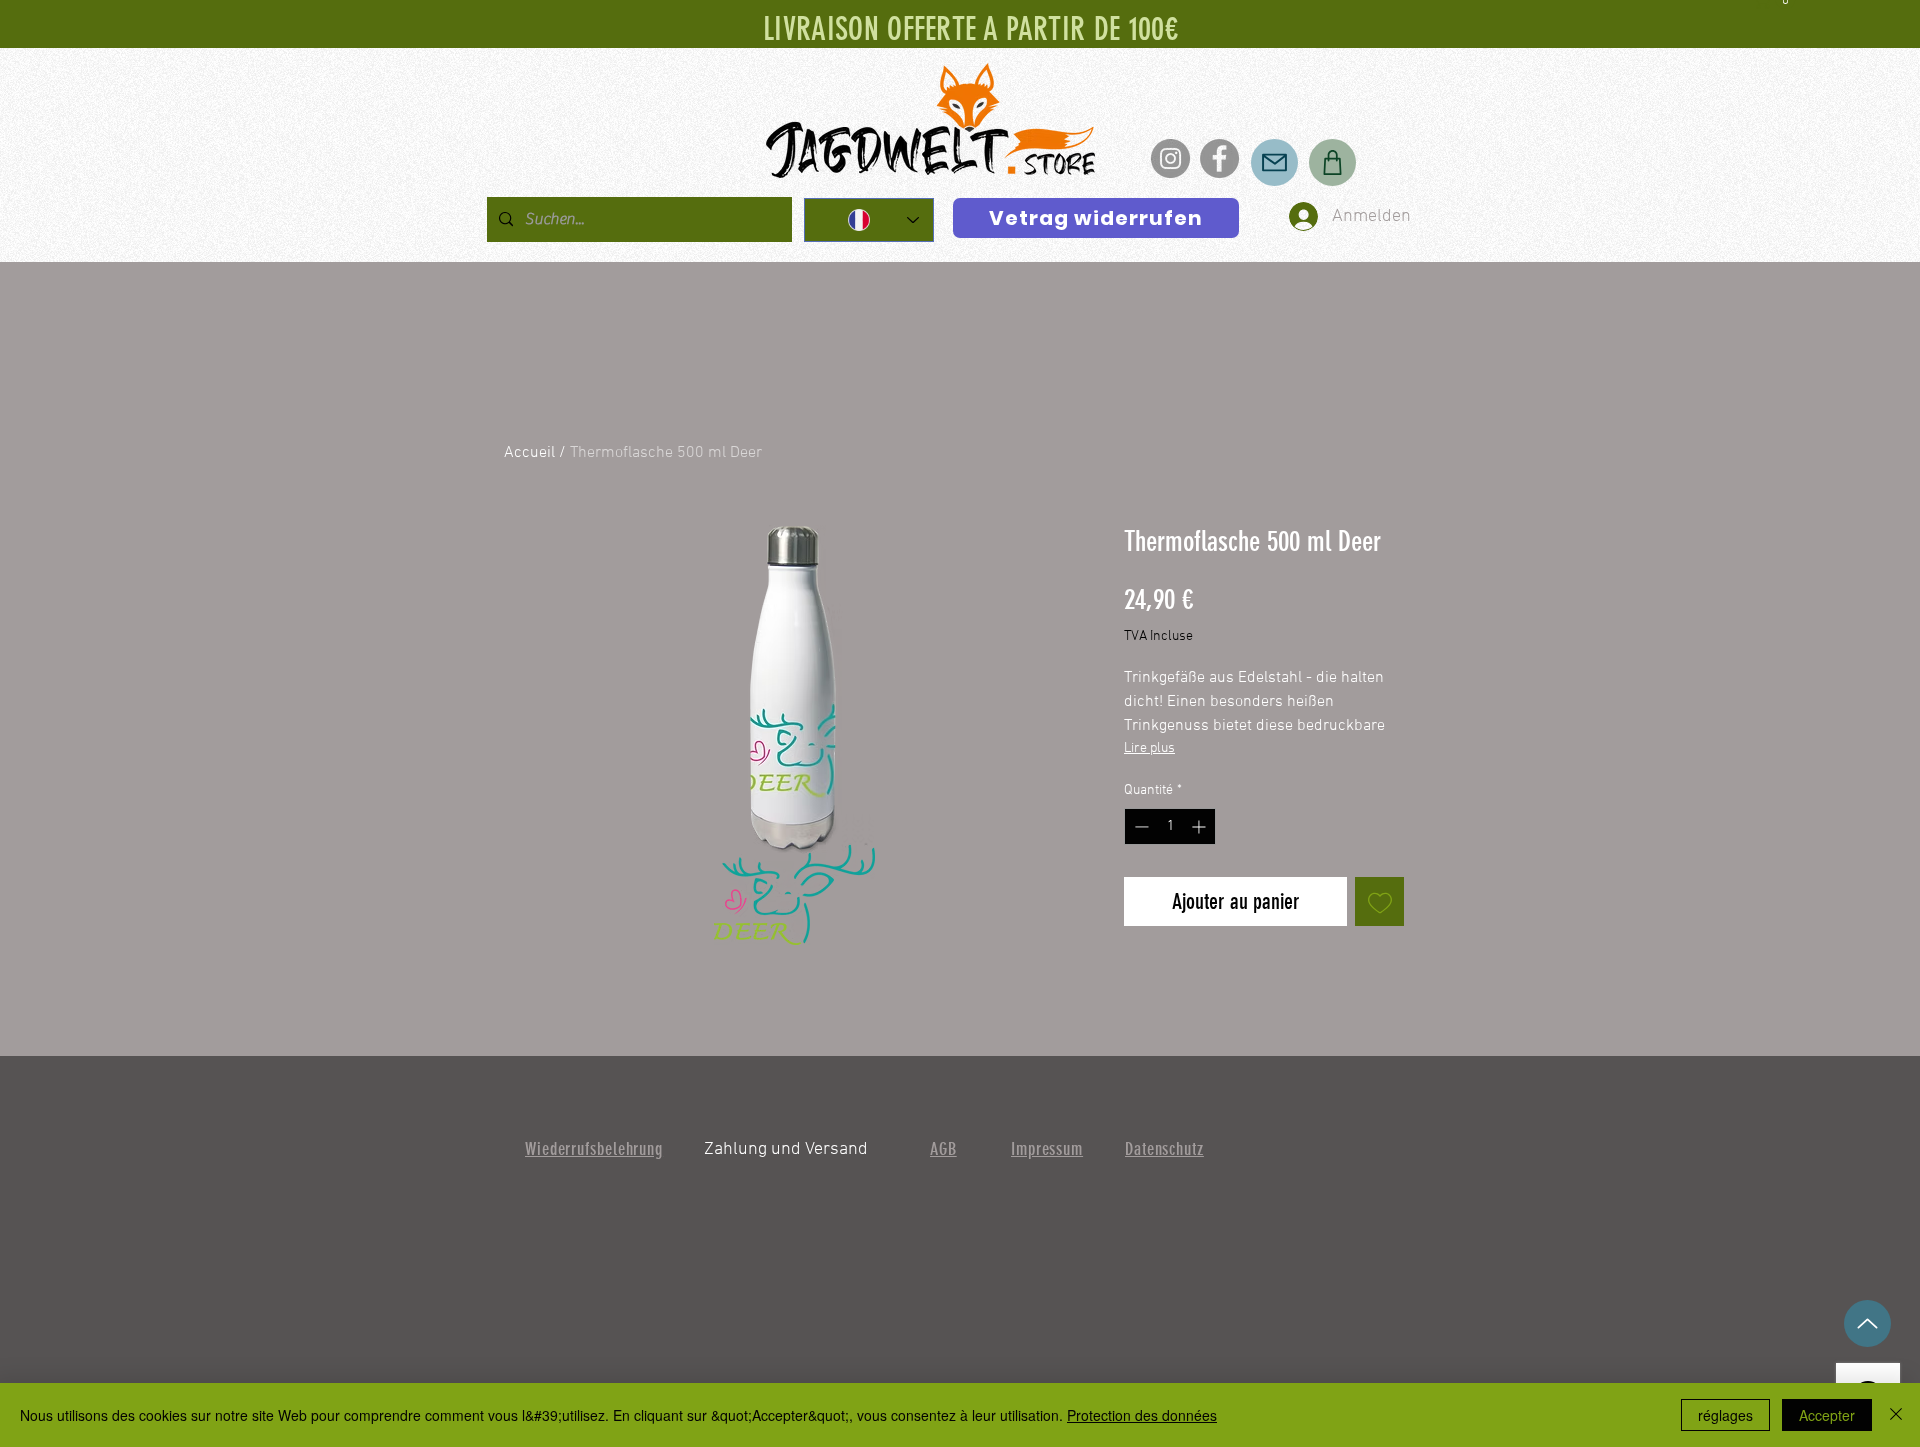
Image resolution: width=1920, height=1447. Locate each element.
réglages (1725, 1415)
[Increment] (1200, 826)
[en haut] (1867, 1323)
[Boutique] (1332, 162)
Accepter (1827, 1415)
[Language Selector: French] (869, 220)
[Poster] (1274, 162)
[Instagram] (1170, 158)
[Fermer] (1896, 1415)
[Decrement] (1139, 826)
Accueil (529, 453)
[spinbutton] (1170, 826)
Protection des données (1142, 1415)
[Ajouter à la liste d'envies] (1379, 901)
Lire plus (1149, 748)
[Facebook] (1219, 158)
